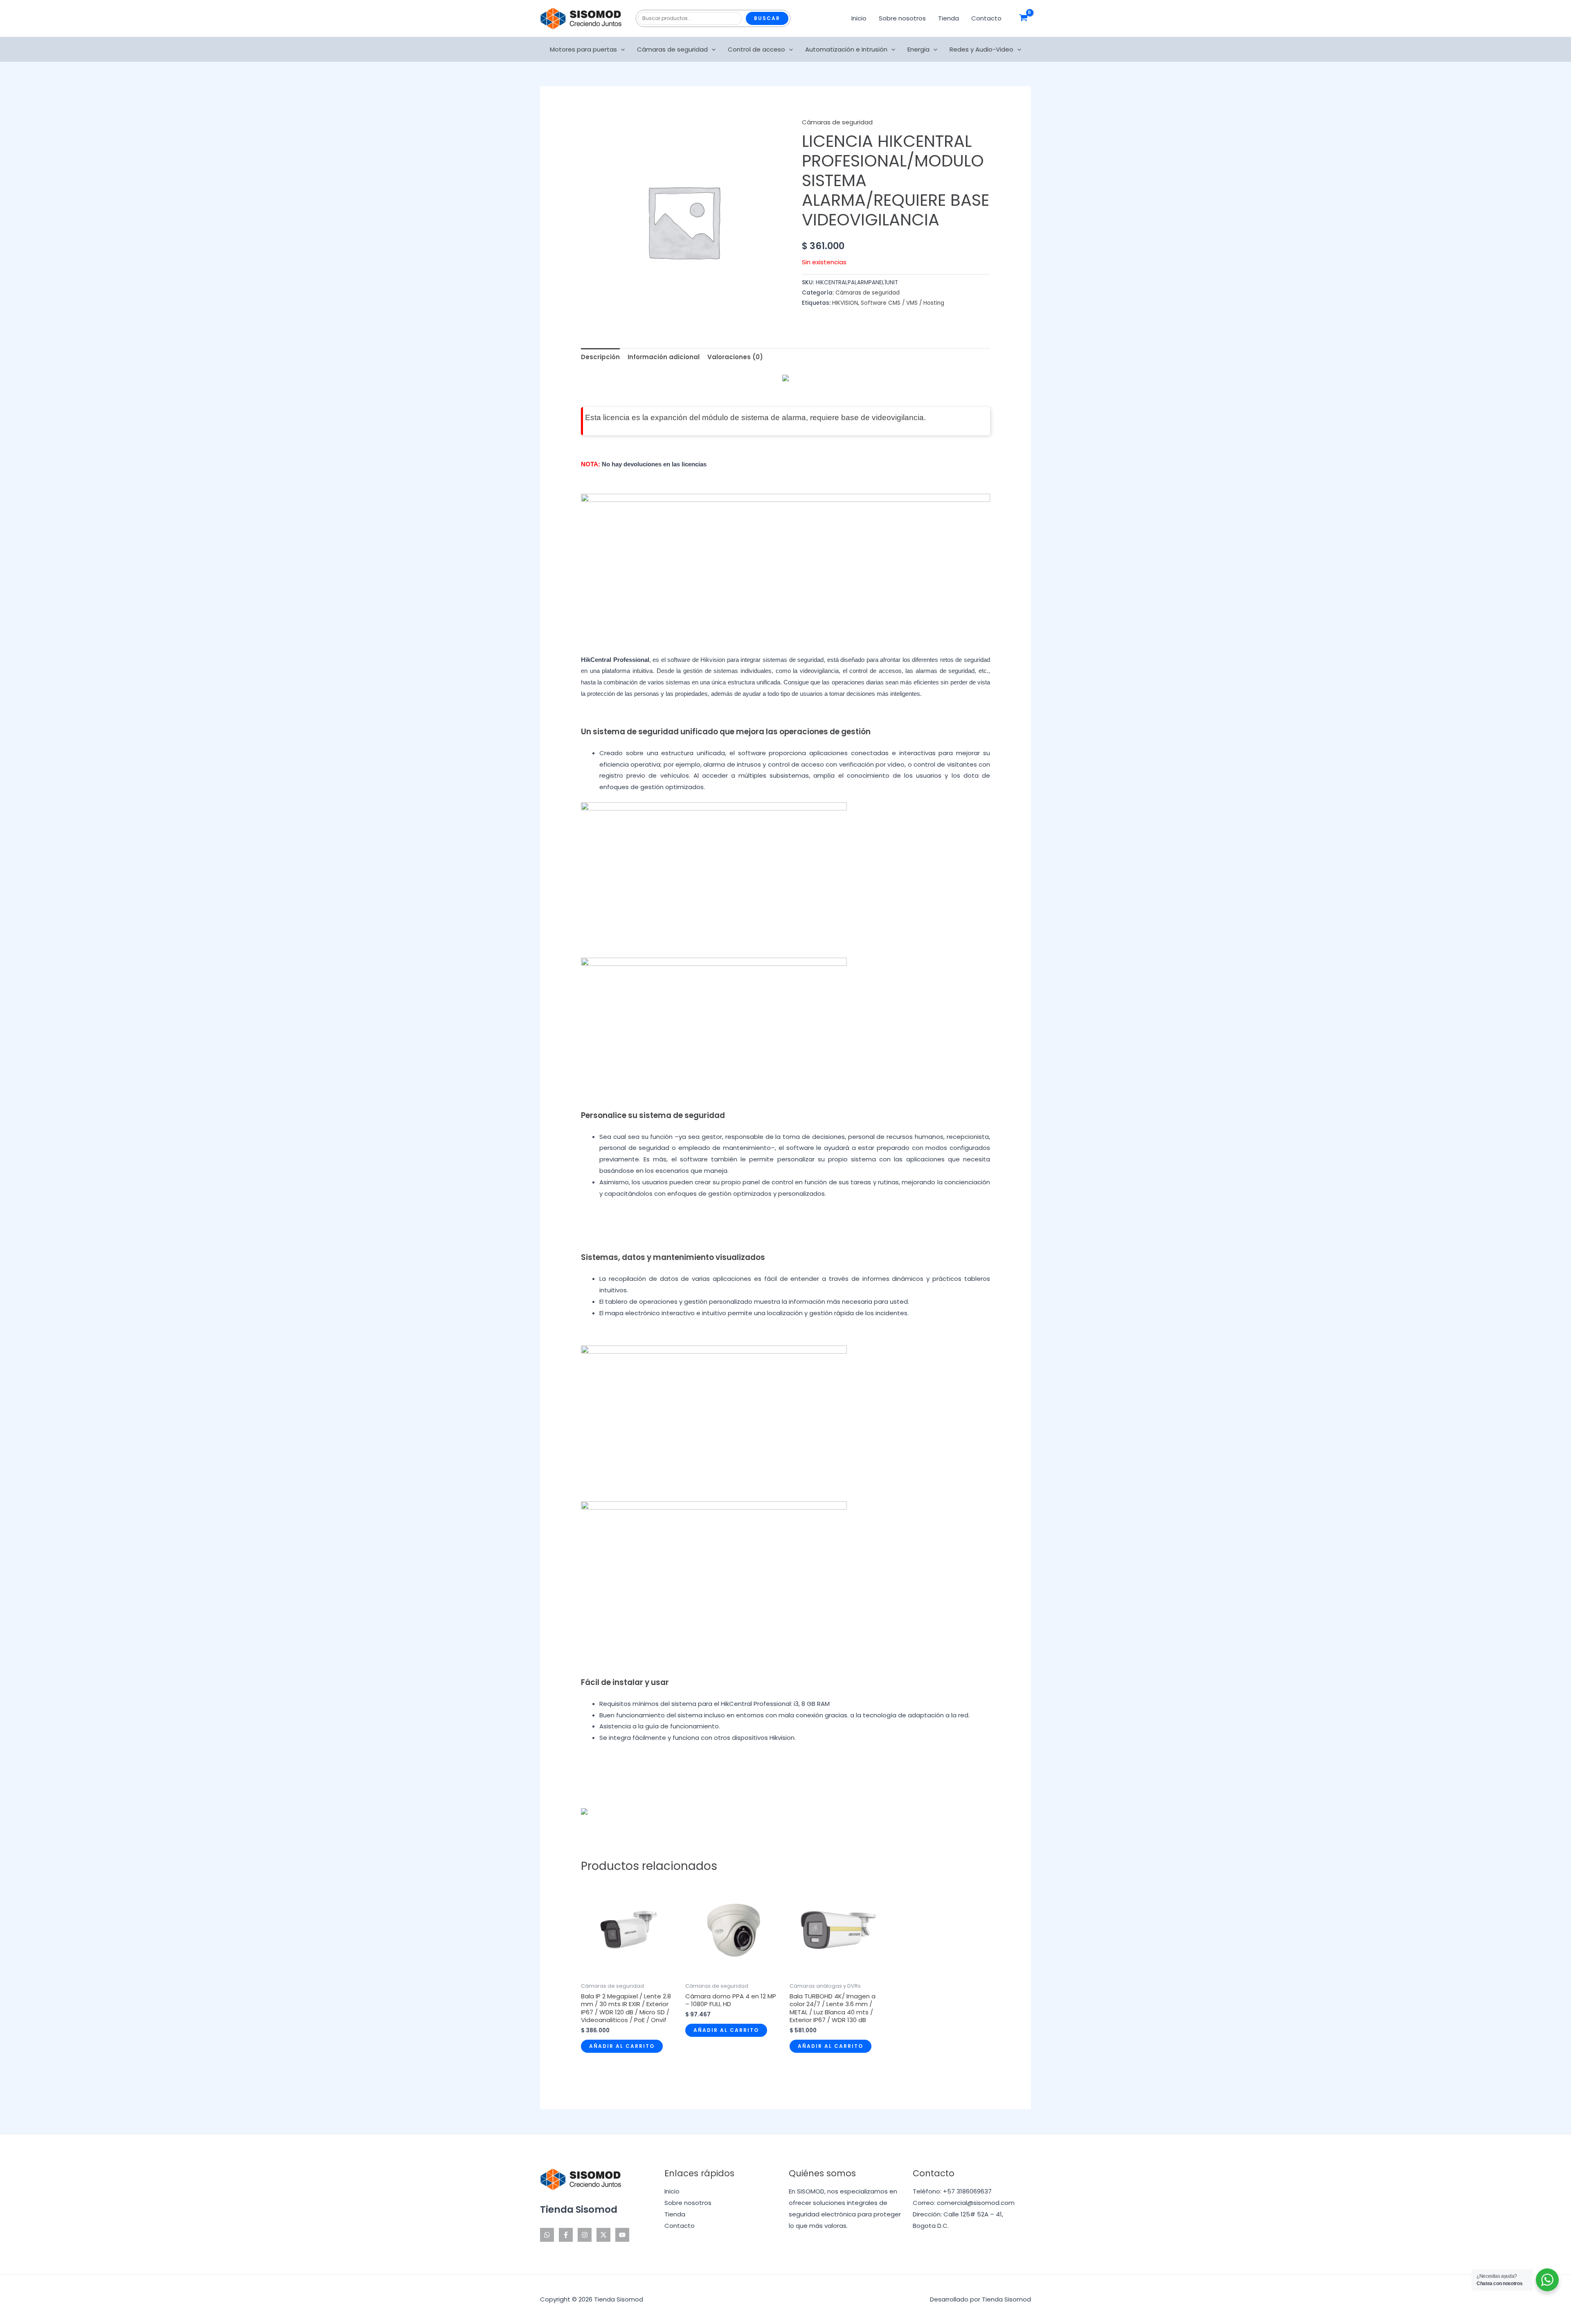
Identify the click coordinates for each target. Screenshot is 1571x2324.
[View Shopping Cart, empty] (1023, 18)
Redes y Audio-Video (981, 49)
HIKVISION (845, 303)
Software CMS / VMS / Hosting (903, 303)
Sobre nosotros (902, 18)
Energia (918, 49)
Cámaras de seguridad (672, 49)
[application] (621, 49)
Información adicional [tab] (664, 357)
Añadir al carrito (622, 2046)
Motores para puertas (583, 49)
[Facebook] (566, 2235)
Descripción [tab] (600, 357)
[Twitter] (603, 2235)
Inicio (859, 18)
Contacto (986, 18)
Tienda (949, 18)
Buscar (767, 18)
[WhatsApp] (547, 2235)
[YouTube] (622, 2235)
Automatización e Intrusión (846, 49)
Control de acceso (756, 49)
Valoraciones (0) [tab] (735, 357)
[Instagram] (585, 2235)
